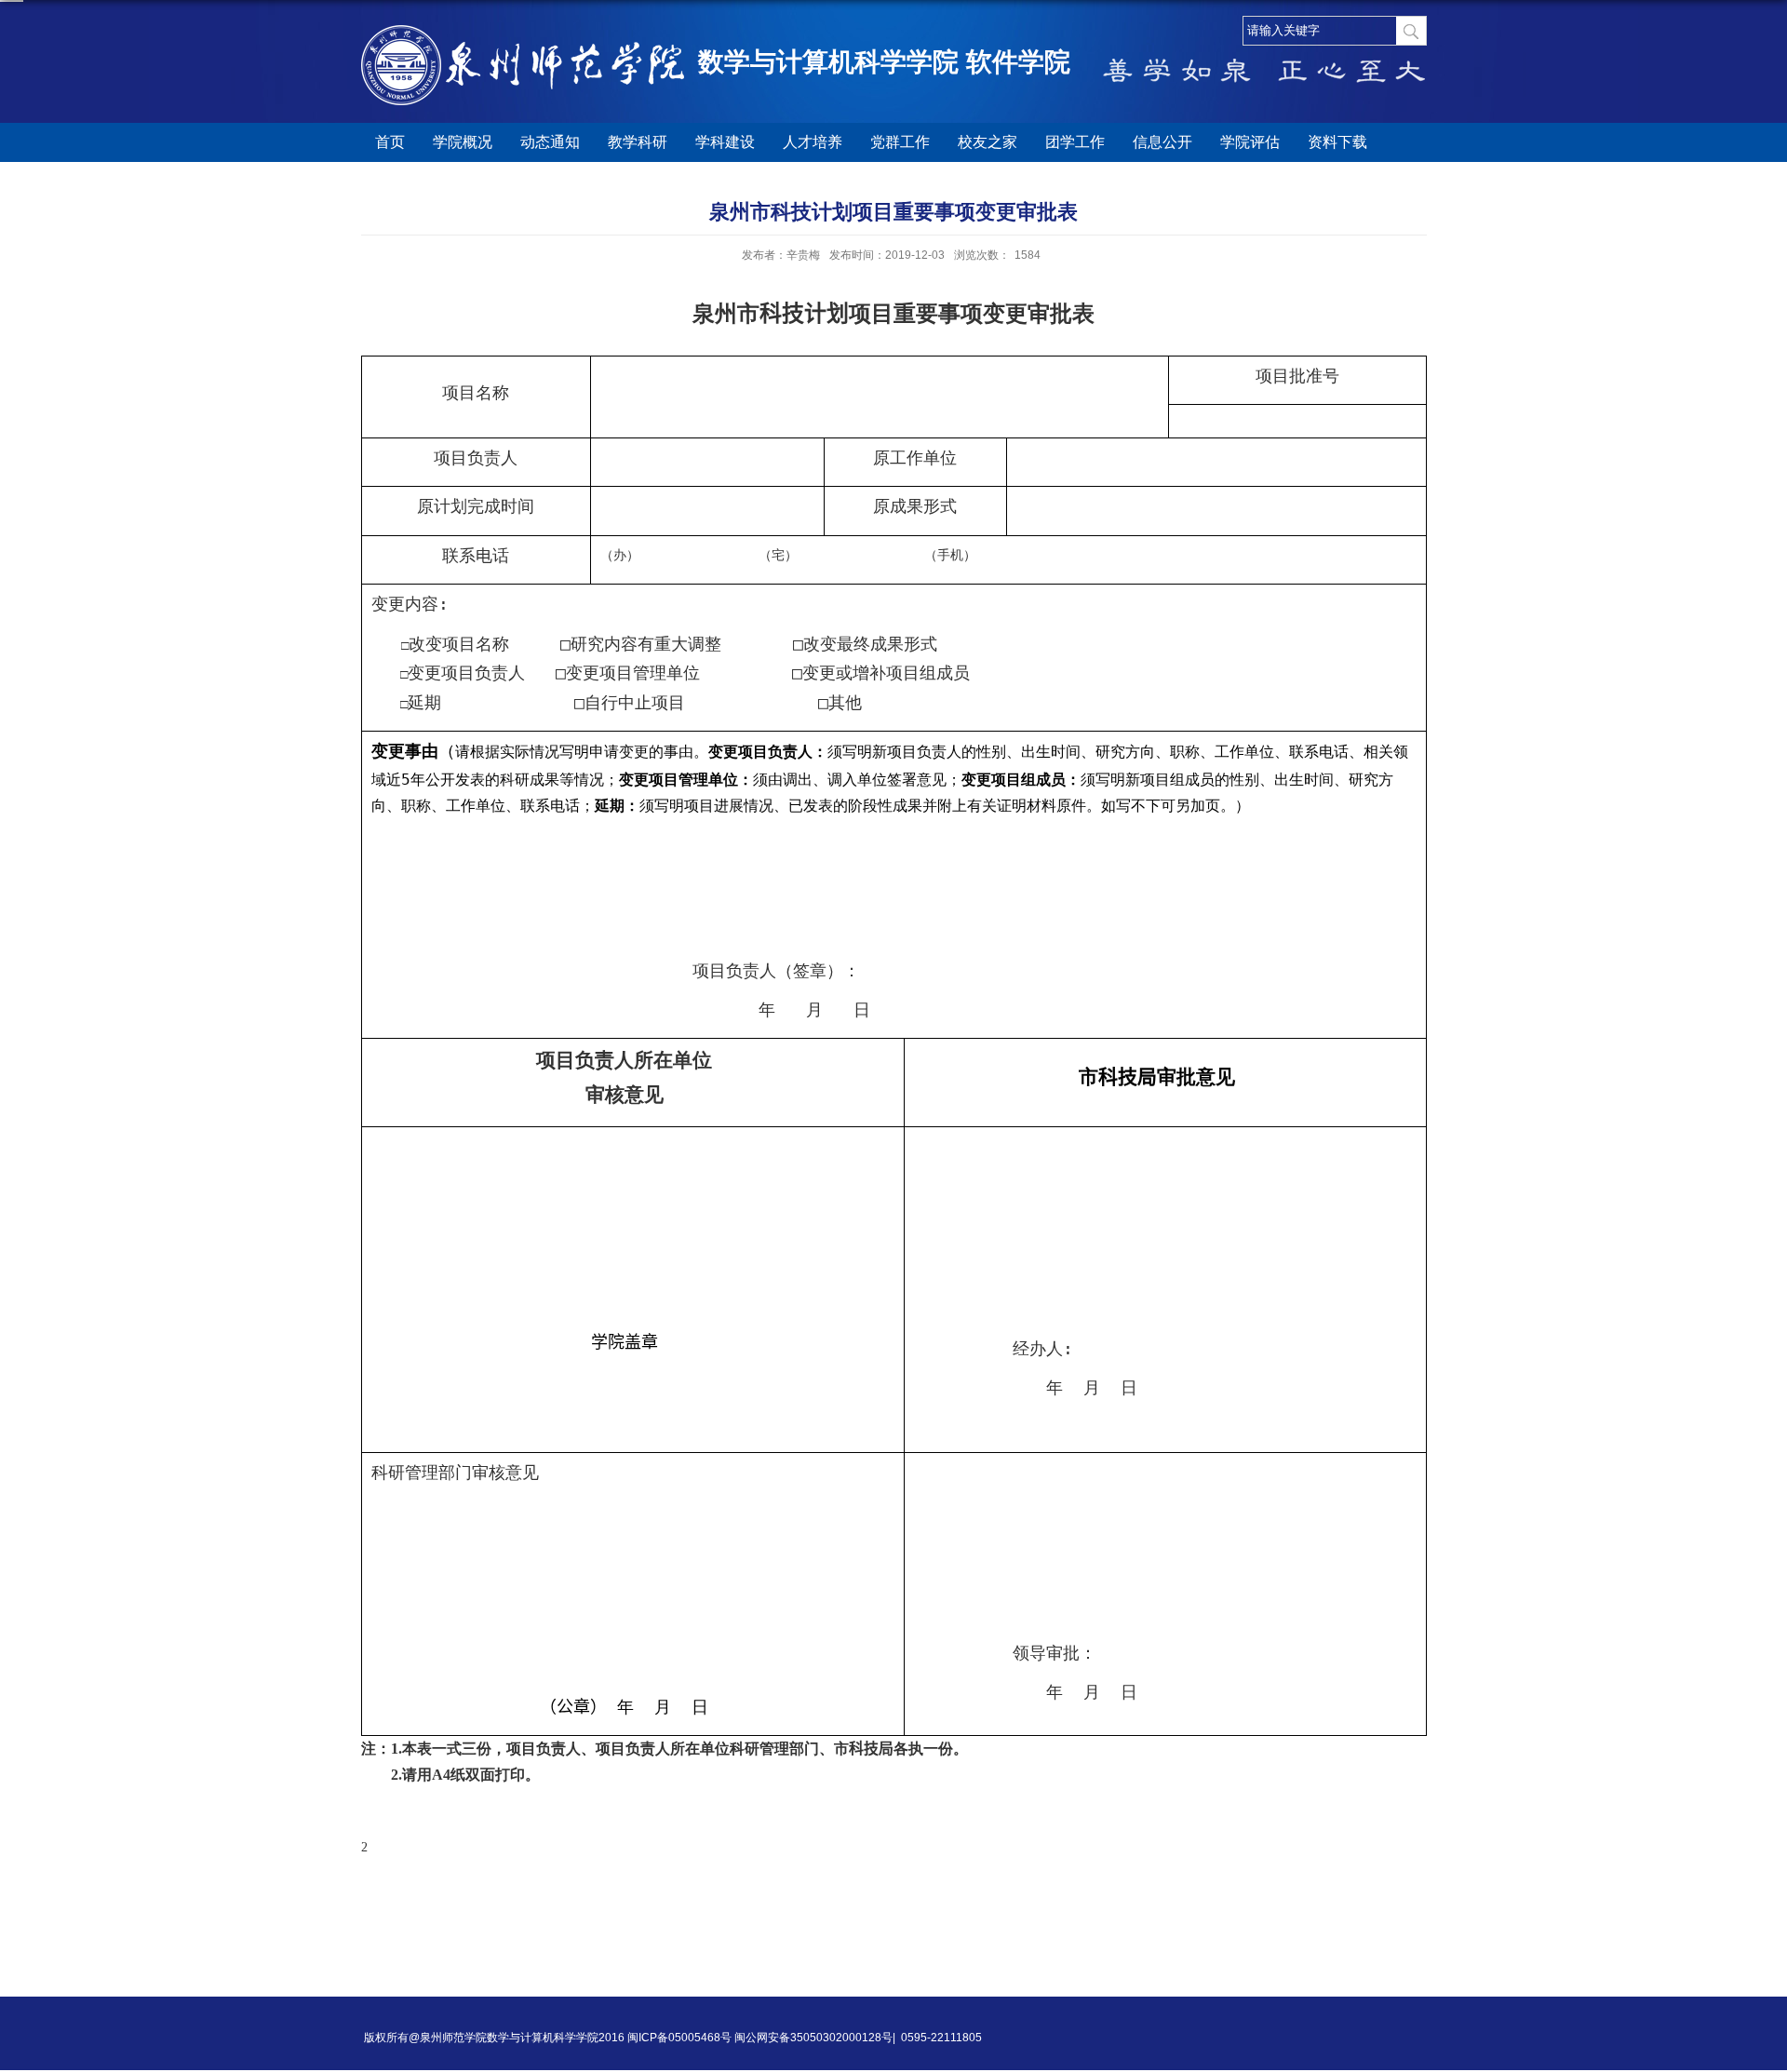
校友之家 (988, 142)
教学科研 (638, 142)
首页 (390, 142)
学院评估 (1250, 142)
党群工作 (900, 142)
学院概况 (463, 142)
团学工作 (1075, 142)
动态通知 (550, 142)
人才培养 (813, 142)
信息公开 (1162, 142)
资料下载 (1337, 142)
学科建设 (725, 142)
